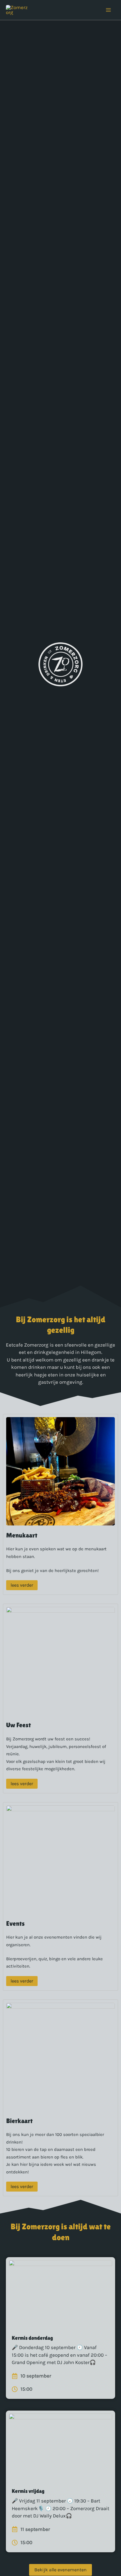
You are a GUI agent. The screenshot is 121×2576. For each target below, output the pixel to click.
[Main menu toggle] (109, 10)
